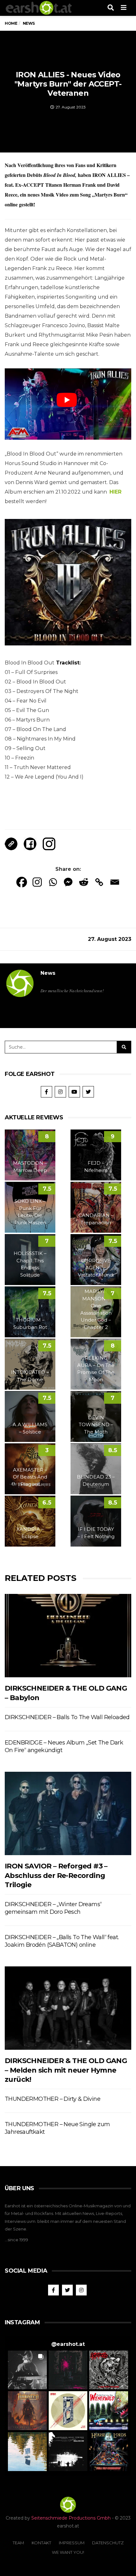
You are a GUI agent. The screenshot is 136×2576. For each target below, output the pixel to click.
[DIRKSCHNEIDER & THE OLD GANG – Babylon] (68, 1636)
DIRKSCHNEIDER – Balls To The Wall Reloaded (67, 1717)
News (48, 973)
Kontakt (41, 2543)
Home (11, 23)
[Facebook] (22, 882)
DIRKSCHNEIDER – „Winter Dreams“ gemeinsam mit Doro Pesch (53, 1908)
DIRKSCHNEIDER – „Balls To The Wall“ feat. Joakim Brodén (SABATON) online (62, 1941)
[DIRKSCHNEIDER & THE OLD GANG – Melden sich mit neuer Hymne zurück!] (68, 2008)
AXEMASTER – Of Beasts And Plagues (30, 1477)
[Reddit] (84, 882)
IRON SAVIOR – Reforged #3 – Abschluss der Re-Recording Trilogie (56, 1875)
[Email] (115, 882)
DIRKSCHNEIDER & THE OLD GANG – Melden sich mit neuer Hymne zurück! (66, 2070)
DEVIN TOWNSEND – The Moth (96, 1425)
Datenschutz (108, 2543)
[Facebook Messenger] (68, 882)
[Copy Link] (99, 882)
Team (18, 2543)
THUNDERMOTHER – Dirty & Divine (53, 2099)
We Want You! (68, 2552)
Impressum (72, 2543)
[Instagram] (37, 882)
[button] (27, 2370)
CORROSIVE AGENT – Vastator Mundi (96, 1268)
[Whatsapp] (53, 882)
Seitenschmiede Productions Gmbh (71, 2518)
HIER (115, 492)
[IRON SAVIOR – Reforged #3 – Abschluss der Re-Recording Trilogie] (68, 1814)
